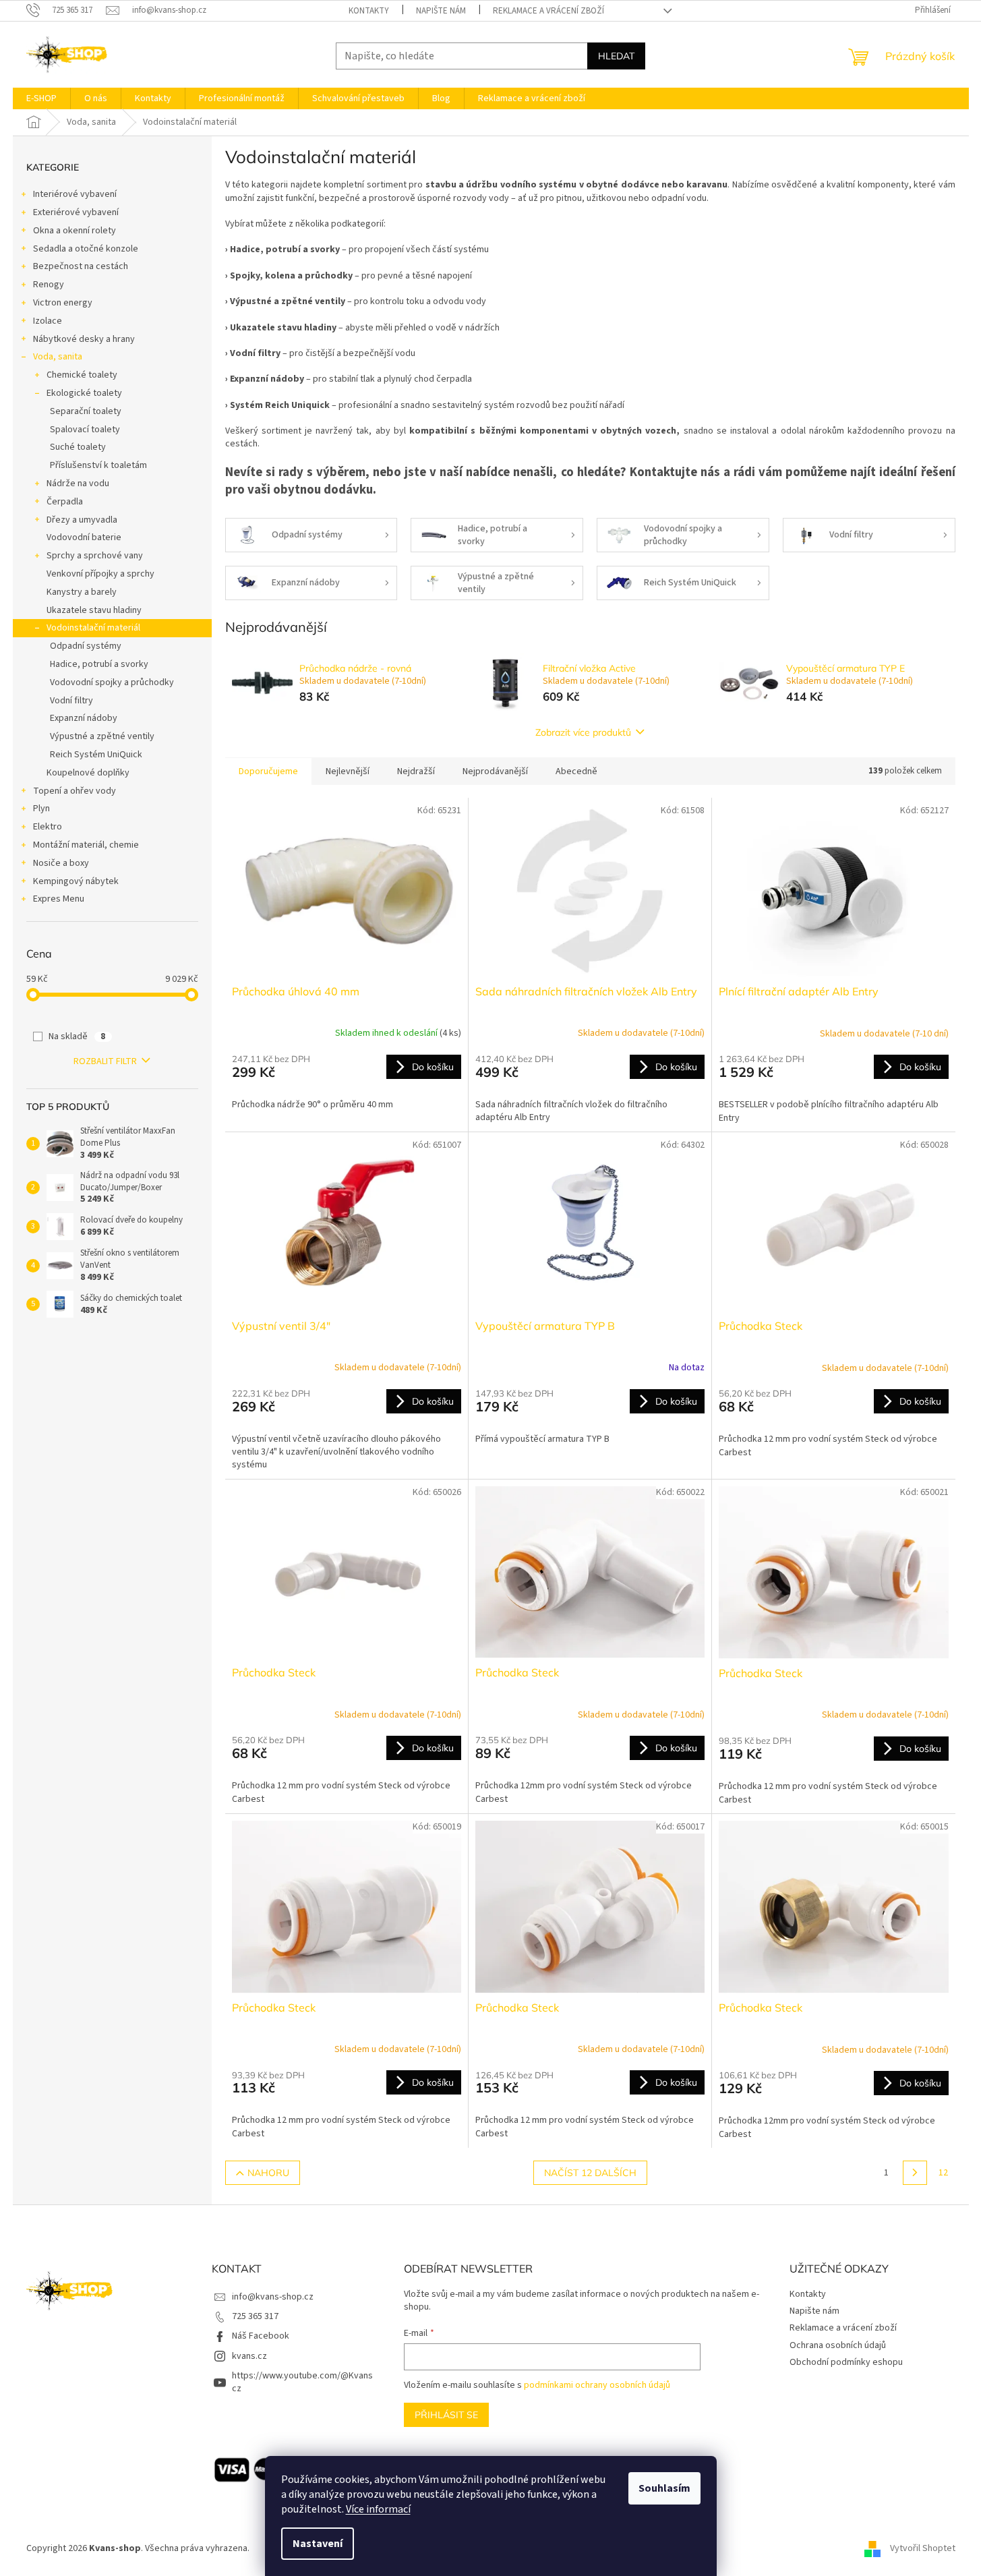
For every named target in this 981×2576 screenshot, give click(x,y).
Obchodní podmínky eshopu (846, 2362)
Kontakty (369, 11)
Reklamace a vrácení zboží (548, 11)
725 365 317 (255, 2316)
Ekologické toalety (84, 393)
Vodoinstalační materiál (93, 628)
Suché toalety (78, 447)
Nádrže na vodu (78, 484)
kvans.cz (249, 2356)
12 (943, 2173)
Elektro (48, 827)
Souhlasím (664, 2488)
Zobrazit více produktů (583, 732)
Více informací (378, 2509)
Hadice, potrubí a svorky (99, 664)
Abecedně (576, 771)
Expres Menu (59, 899)
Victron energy (63, 303)
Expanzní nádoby (84, 718)
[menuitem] (41, 98)
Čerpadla (65, 502)
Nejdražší (416, 771)
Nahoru (268, 2173)
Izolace (48, 321)
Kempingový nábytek (76, 881)
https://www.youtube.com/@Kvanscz (302, 2382)
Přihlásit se (446, 2415)
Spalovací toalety (85, 430)
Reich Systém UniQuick (96, 755)
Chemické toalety (82, 375)
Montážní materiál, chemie (86, 845)
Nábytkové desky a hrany (84, 339)
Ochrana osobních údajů (838, 2345)
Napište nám (441, 11)
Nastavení (318, 2544)
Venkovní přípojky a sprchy (100, 574)
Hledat (616, 56)
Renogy (49, 285)
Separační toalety (86, 411)
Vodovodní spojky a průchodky (112, 682)
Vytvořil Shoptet (923, 2548)
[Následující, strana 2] (915, 2173)
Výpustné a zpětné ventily (102, 736)
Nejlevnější (348, 771)
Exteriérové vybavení (76, 212)
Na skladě (77, 1036)
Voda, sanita (58, 357)
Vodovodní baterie (84, 537)
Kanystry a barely (82, 592)
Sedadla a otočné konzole (86, 249)
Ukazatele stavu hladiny (94, 610)
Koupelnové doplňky (88, 773)
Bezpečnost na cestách (81, 266)
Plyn (41, 809)
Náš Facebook (261, 2336)
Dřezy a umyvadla (82, 520)
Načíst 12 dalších (590, 2173)
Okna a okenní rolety (75, 231)
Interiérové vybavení (75, 194)
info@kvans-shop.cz (273, 2297)
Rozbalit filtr (105, 1061)
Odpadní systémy (86, 646)
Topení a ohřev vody (75, 791)
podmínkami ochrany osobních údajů (597, 2385)
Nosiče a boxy (61, 863)
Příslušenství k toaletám (98, 465)
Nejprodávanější (495, 771)
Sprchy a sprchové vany (95, 556)
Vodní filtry (71, 701)
